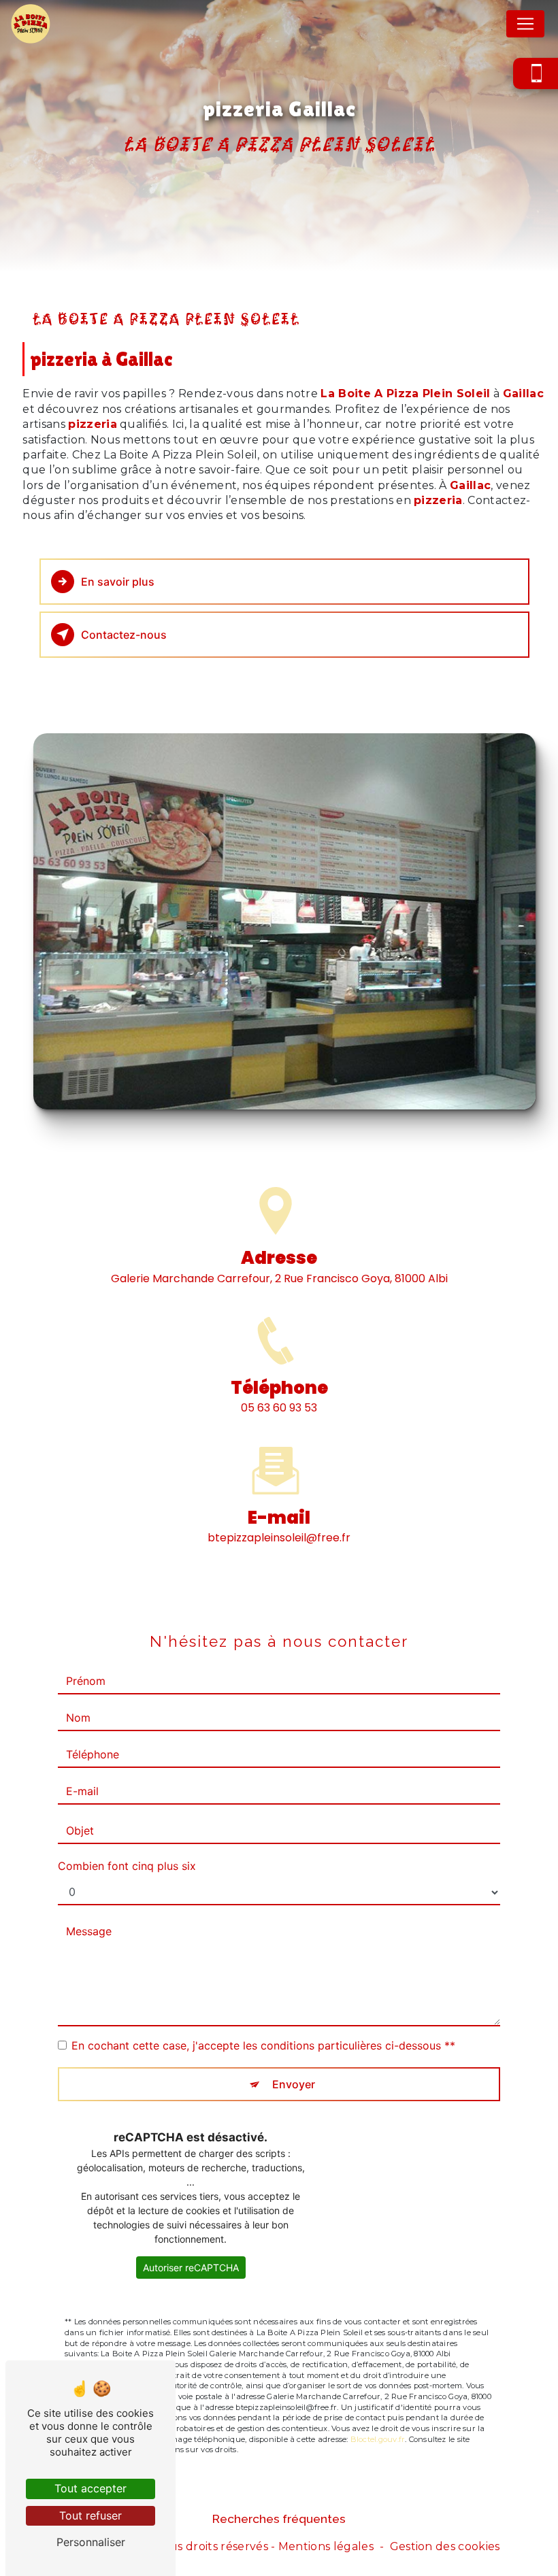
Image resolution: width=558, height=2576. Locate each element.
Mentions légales (326, 2546)
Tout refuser (91, 2515)
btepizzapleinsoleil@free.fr (279, 1538)
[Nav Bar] (525, 24)
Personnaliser (91, 2542)
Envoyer (294, 2084)
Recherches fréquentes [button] (279, 2519)
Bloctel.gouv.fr (378, 2439)
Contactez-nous (124, 635)
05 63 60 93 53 (279, 1408)
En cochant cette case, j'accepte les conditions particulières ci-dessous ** (263, 2045)
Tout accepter (91, 2488)
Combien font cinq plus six (127, 1866)
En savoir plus (118, 582)
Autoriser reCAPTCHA (191, 2268)
